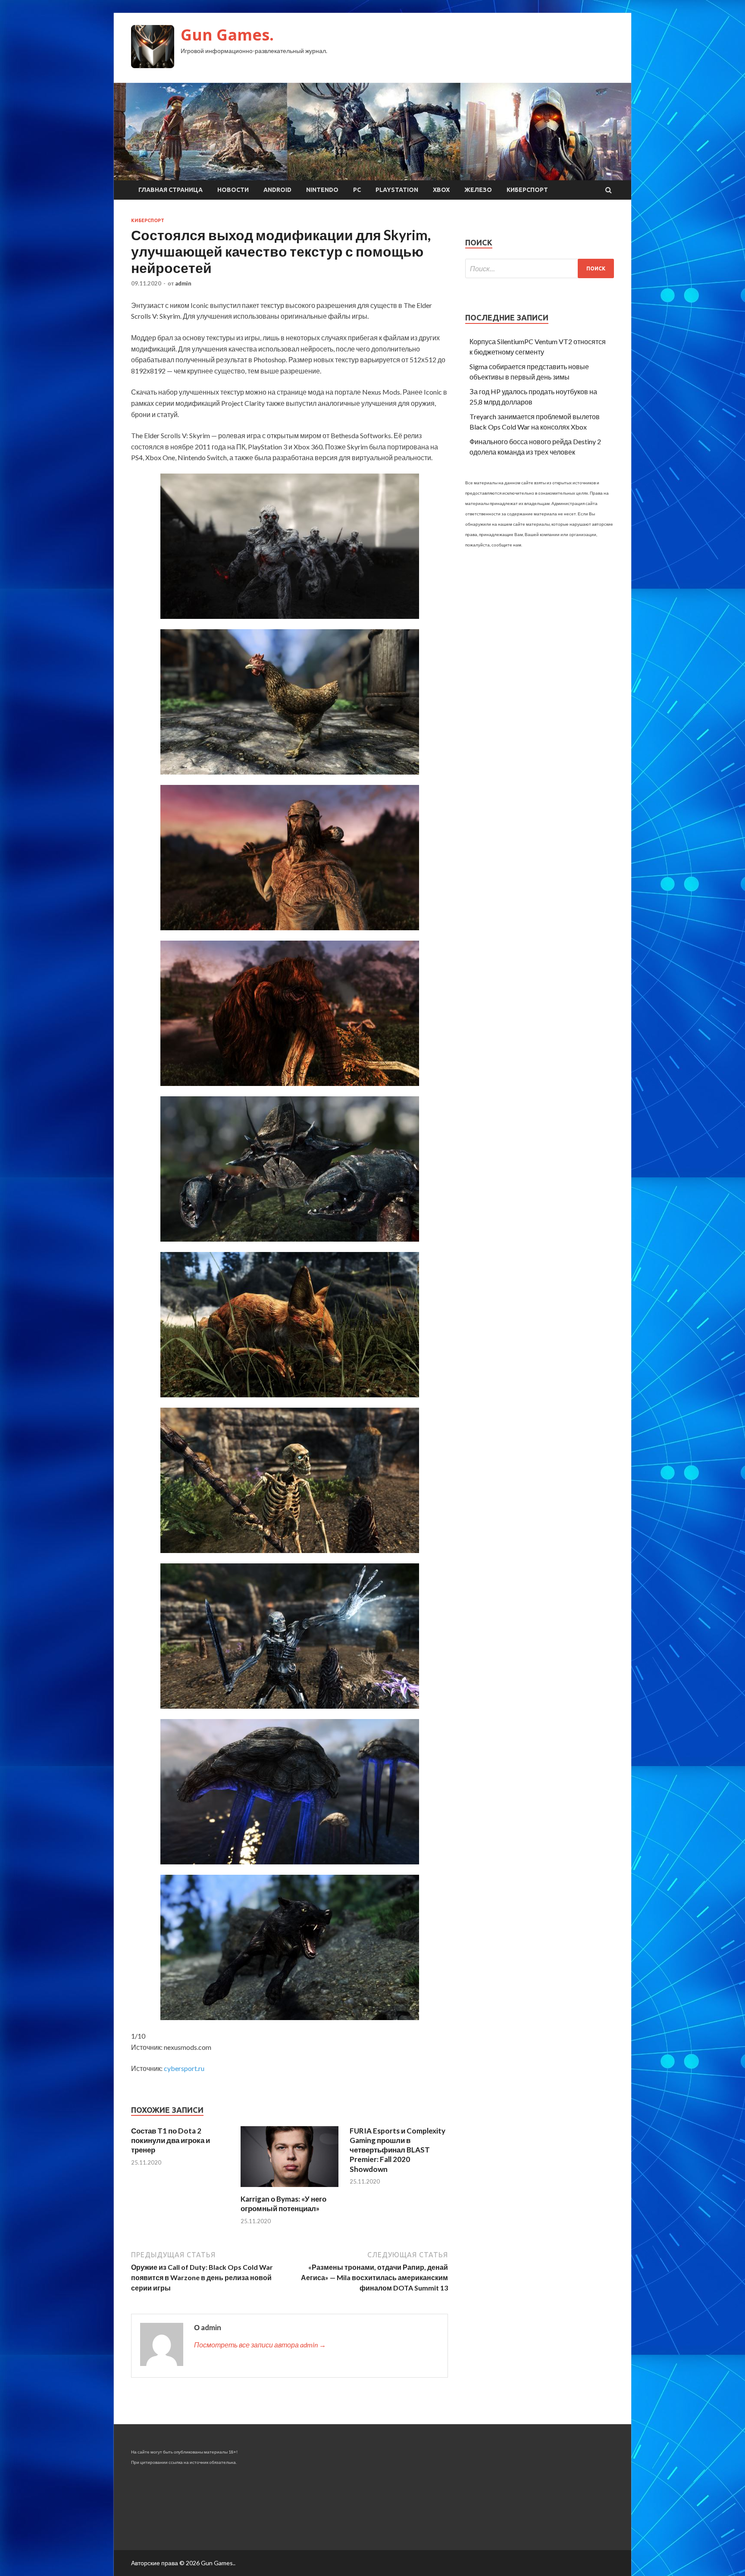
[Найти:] (540, 268)
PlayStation (397, 190)
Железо (478, 190)
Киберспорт (527, 190)
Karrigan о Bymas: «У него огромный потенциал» (283, 2204)
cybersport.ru (184, 2068)
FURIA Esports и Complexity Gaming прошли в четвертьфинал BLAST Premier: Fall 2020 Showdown (398, 2150)
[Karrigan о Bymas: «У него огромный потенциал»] (290, 2189)
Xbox (441, 190)
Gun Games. (227, 35)
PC (357, 190)
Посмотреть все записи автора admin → (260, 2345)
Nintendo (322, 190)
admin (183, 283)
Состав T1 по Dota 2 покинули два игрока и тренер (171, 2140)
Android (277, 190)
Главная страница (171, 190)
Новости (233, 190)
